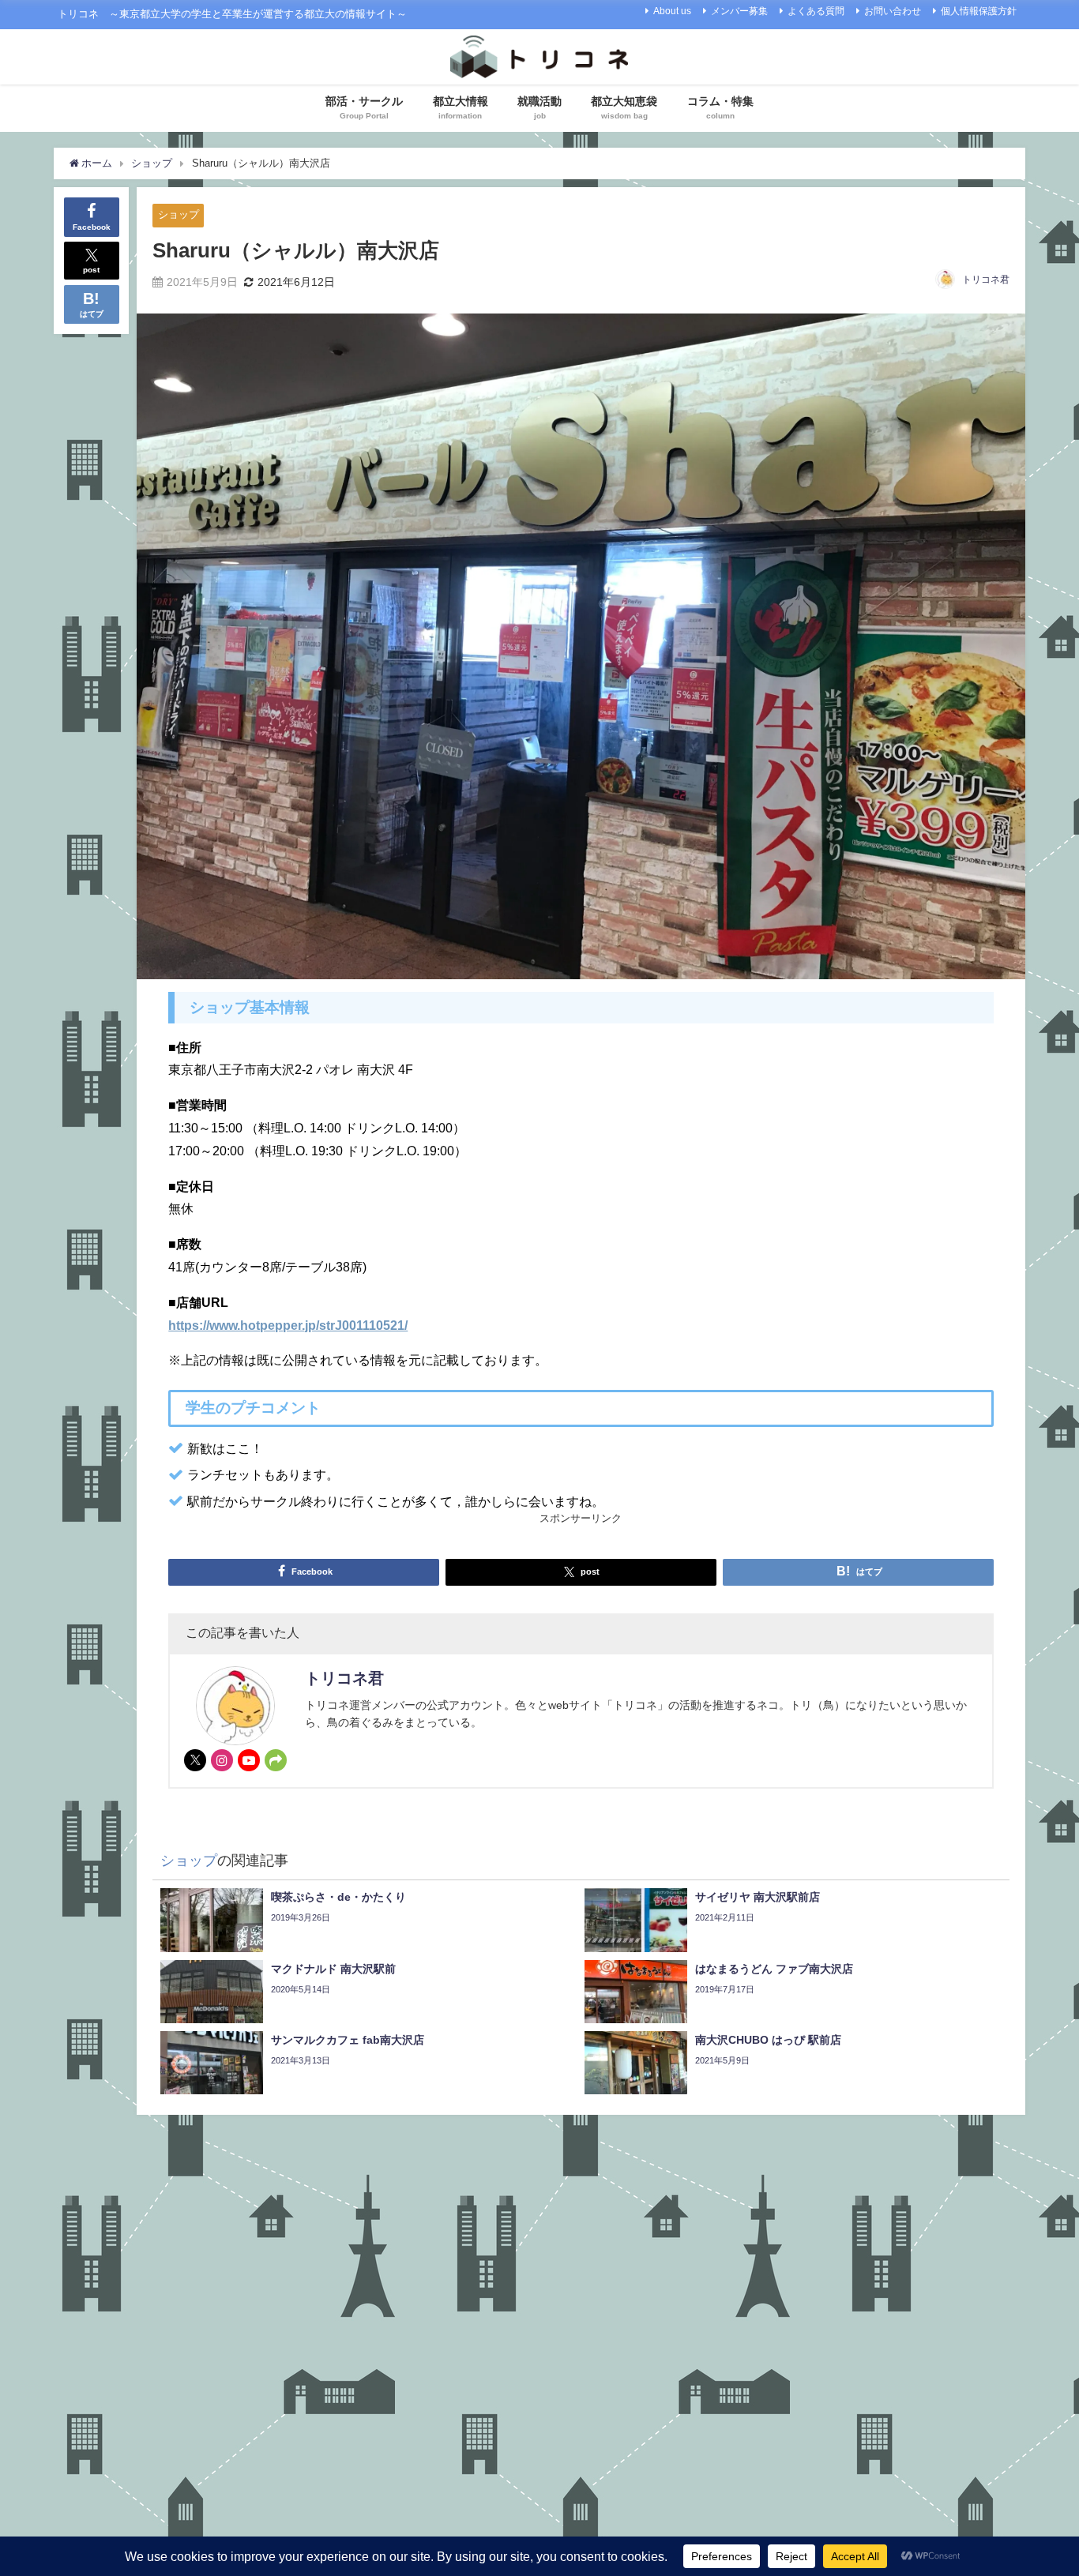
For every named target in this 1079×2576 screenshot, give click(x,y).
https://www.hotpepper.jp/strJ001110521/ (288, 1325)
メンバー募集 (739, 11)
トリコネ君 (986, 280)
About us (672, 11)
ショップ (179, 214)
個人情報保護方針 (979, 11)
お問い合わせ (893, 11)
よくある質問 (816, 11)
